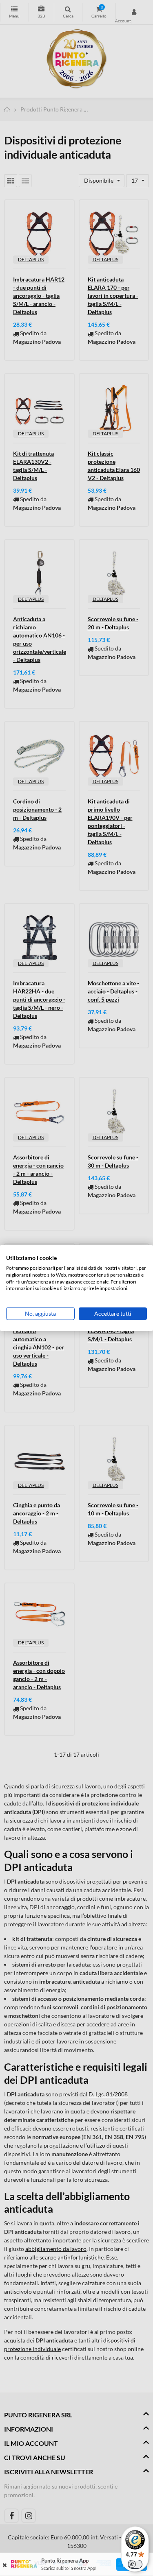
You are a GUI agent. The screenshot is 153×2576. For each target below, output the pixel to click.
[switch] (135, 2564)
